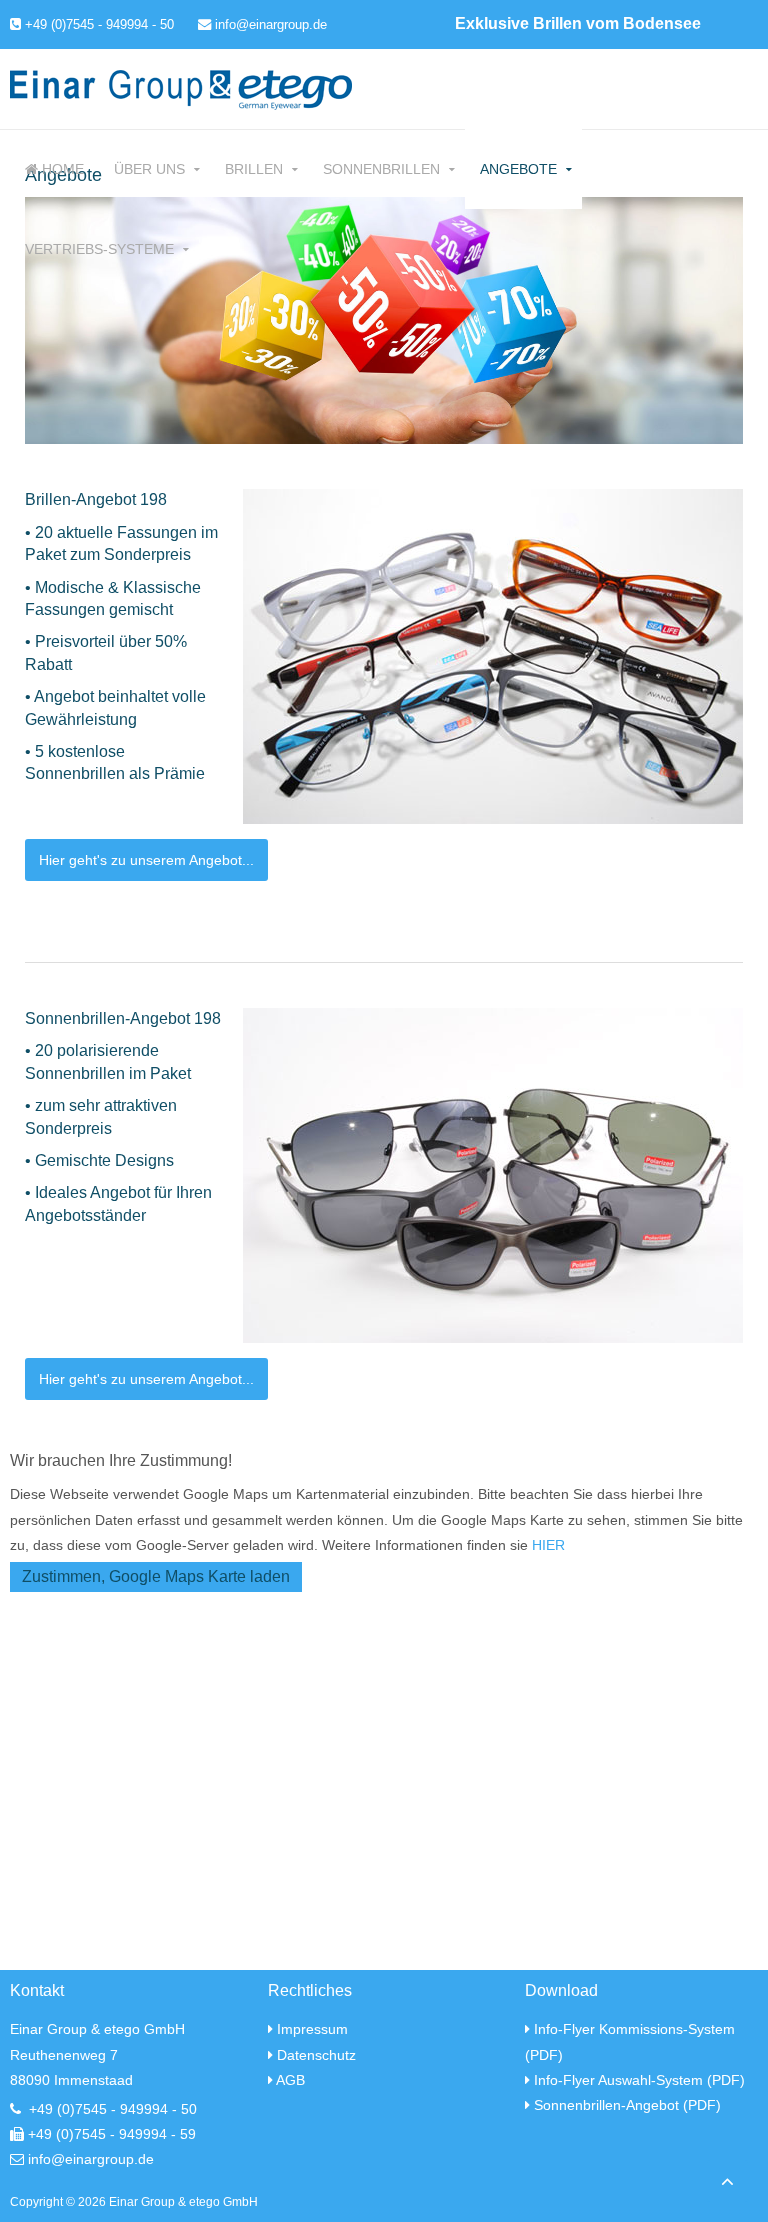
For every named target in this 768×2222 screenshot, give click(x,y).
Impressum (312, 2029)
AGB (290, 2080)
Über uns (149, 169)
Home (61, 169)
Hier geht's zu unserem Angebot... (146, 860)
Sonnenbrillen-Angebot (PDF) (627, 2105)
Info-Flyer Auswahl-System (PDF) (639, 2080)
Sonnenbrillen (381, 169)
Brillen (254, 169)
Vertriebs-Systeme (99, 249)
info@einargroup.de (269, 24)
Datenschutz (316, 2055)
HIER (548, 1545)
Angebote (518, 169)
